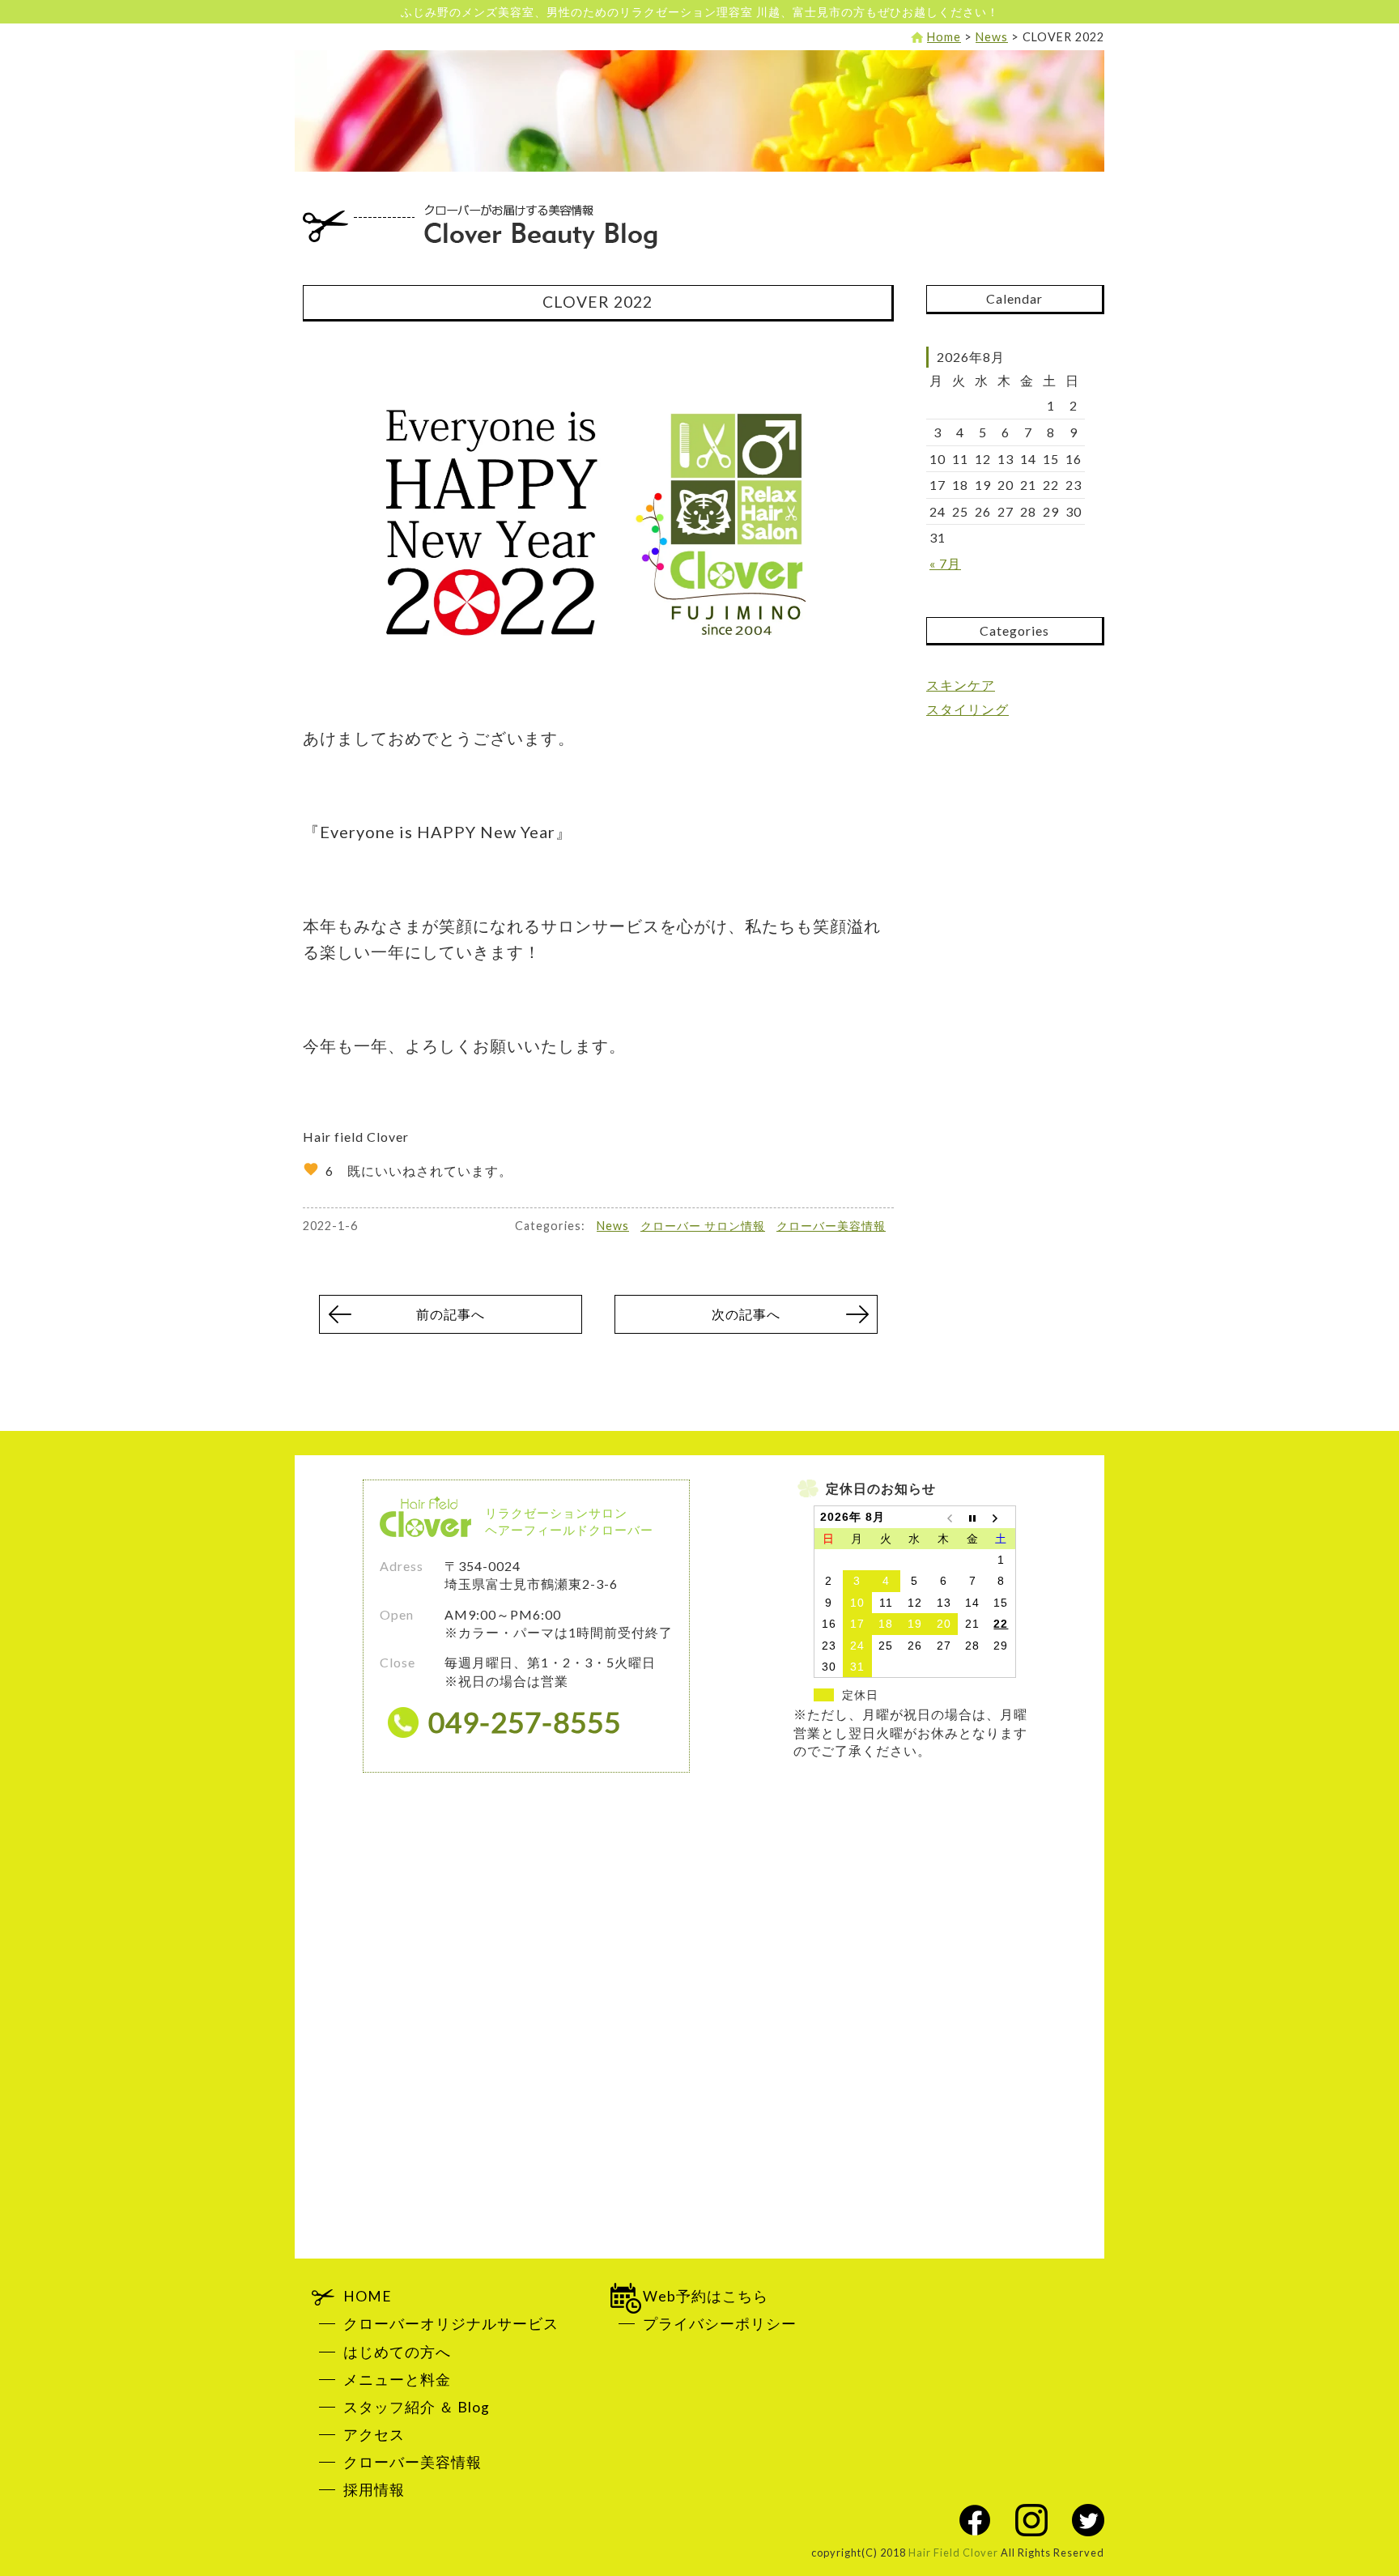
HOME (368, 2296)
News (613, 1226)
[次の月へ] (1001, 1517)
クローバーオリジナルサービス (451, 2324)
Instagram (1031, 2520)
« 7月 (945, 563)
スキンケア (961, 685)
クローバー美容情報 (831, 1226)
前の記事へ (451, 1314)
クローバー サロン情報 (703, 1226)
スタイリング (967, 709)
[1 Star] (311, 1169)
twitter (1088, 2520)
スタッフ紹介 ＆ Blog (417, 2407)
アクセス (374, 2435)
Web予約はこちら (706, 2296)
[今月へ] (972, 1517)
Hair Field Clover (953, 2553)
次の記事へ (746, 1314)
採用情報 (374, 2490)
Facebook (975, 2520)
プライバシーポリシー (720, 2324)
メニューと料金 (397, 2380)
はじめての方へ (397, 2352)
